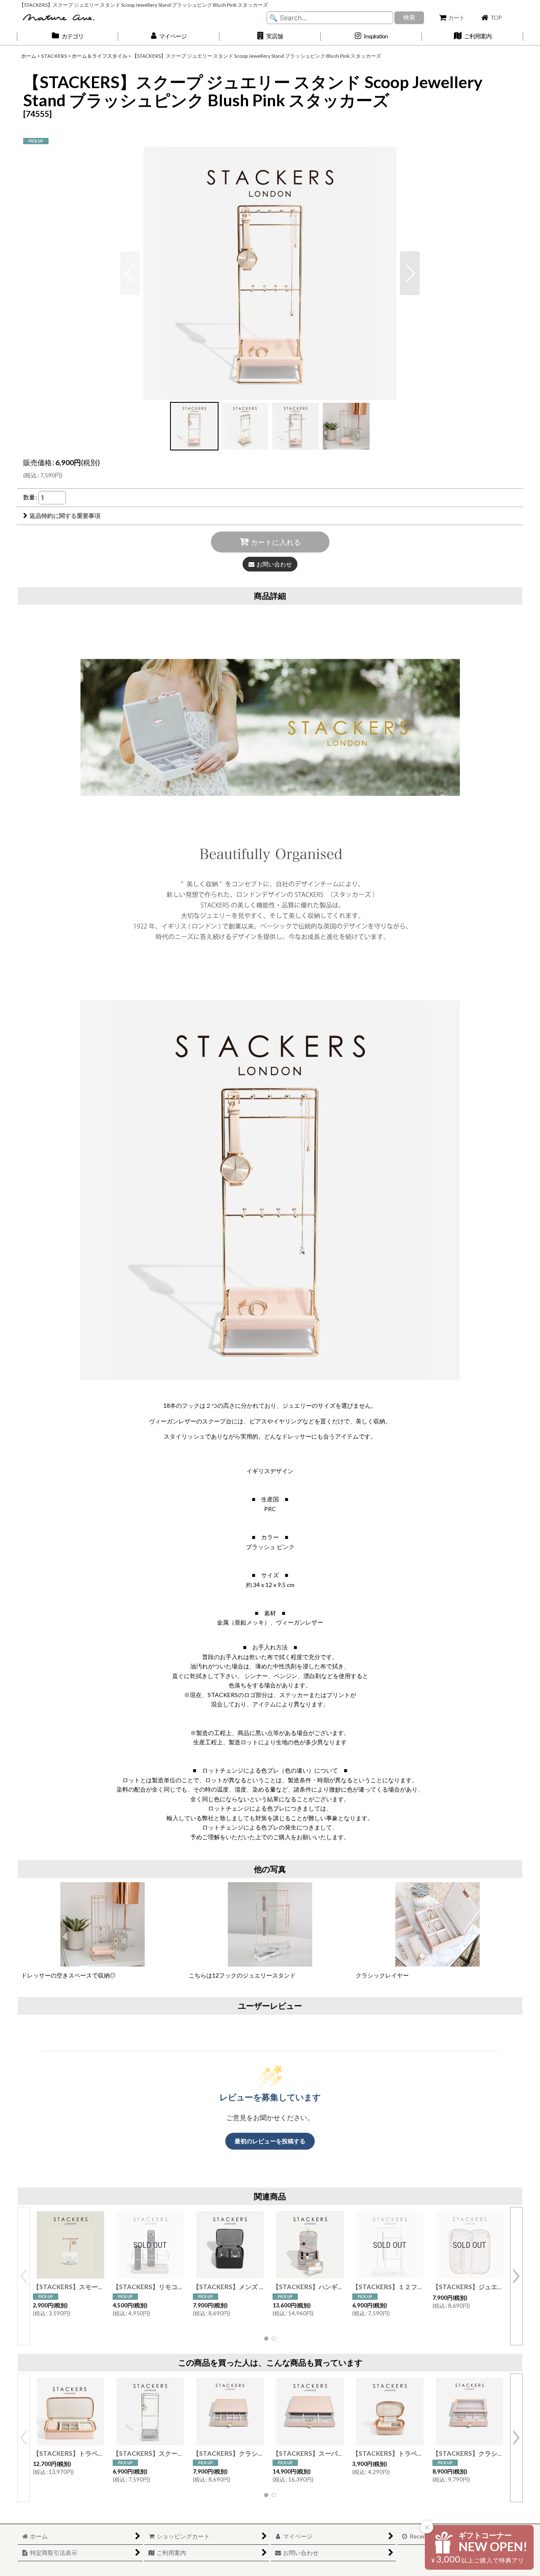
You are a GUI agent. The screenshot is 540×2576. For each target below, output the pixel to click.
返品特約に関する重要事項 (65, 516)
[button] (270, 36)
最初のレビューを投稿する (270, 2141)
